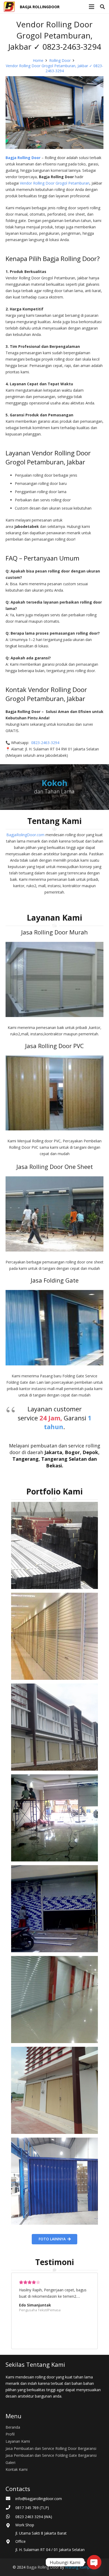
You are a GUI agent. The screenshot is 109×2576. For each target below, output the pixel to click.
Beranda (13, 2427)
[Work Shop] (10, 2526)
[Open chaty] (94, 2562)
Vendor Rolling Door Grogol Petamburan (55, 183)
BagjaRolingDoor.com (25, 835)
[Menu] (92, 7)
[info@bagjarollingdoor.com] (10, 2499)
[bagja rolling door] (54, 1545)
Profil (10, 2434)
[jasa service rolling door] (54, 2181)
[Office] (10, 2542)
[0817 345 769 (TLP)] (10, 2508)
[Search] (102, 7)
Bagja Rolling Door (43, 2567)
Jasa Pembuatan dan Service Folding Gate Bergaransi (51, 2455)
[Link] (9, 7)
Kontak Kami (17, 2469)
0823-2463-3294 (45, 743)
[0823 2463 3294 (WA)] (10, 2517)
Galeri (10, 2462)
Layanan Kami (18, 2441)
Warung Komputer (81, 2567)
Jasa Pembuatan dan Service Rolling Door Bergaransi (51, 2448)
